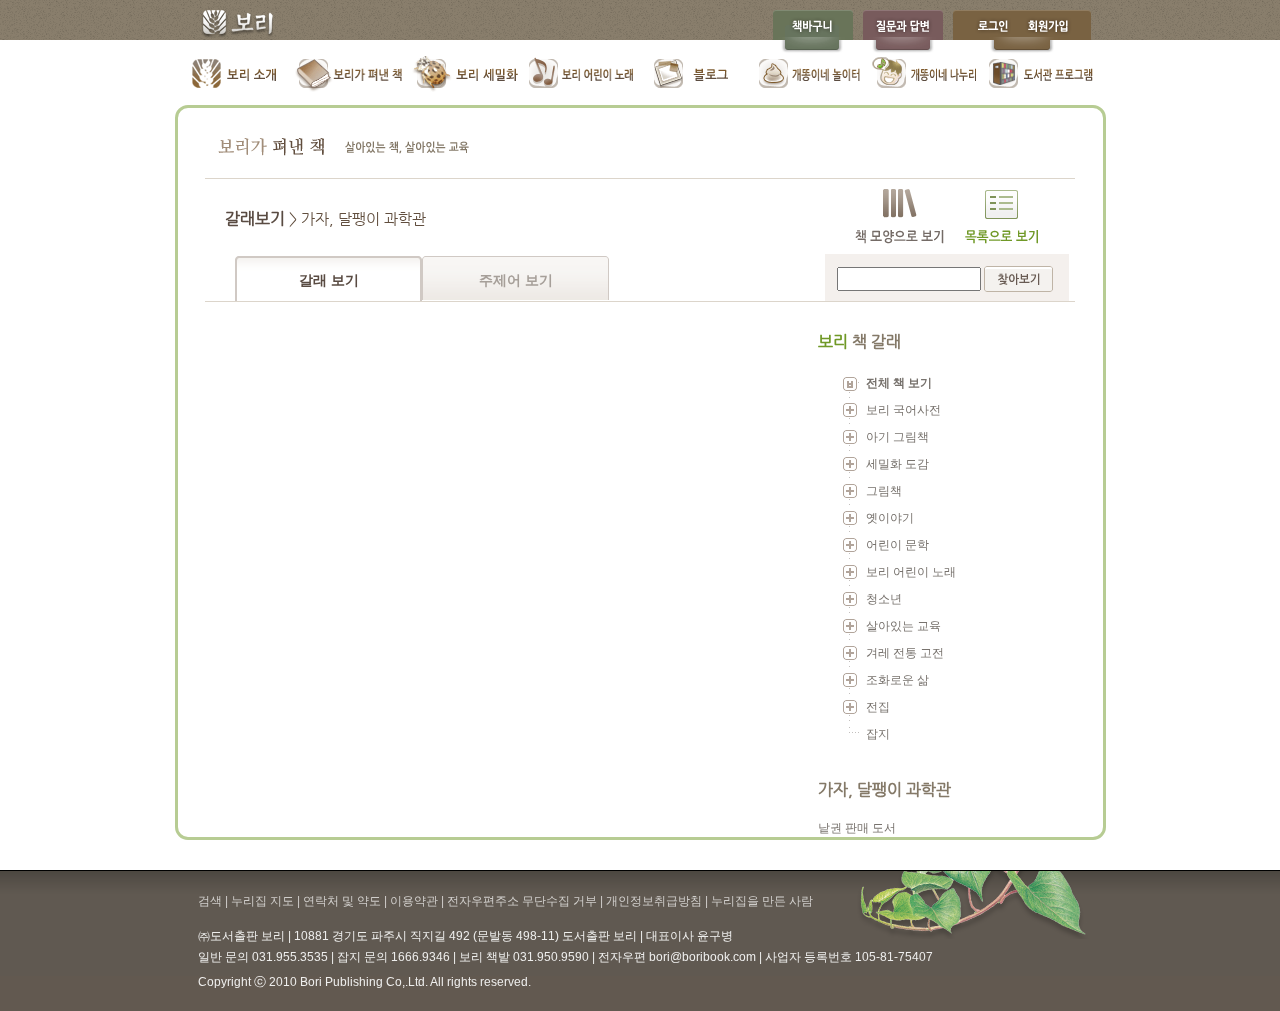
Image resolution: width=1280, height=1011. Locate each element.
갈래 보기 (329, 280)
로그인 (988, 31)
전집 (878, 707)
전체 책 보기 (899, 383)
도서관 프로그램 (1040, 75)
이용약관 (414, 901)
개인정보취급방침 (654, 901)
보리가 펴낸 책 (350, 75)
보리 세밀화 (465, 75)
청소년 (884, 599)
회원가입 (1058, 31)
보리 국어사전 (903, 410)
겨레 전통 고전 (905, 653)
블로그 (695, 75)
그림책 (884, 491)
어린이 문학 (897, 545)
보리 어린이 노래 (580, 75)
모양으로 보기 (899, 216)
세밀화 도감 (897, 464)
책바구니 (812, 31)
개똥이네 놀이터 (810, 75)
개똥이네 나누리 (925, 75)
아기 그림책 (897, 437)
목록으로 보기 (1001, 216)
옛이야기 (890, 518)
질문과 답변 (903, 31)
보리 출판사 (230, 25)
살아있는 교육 (903, 626)
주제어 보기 (516, 280)
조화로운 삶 (897, 680)
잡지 (878, 734)
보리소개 (235, 75)
